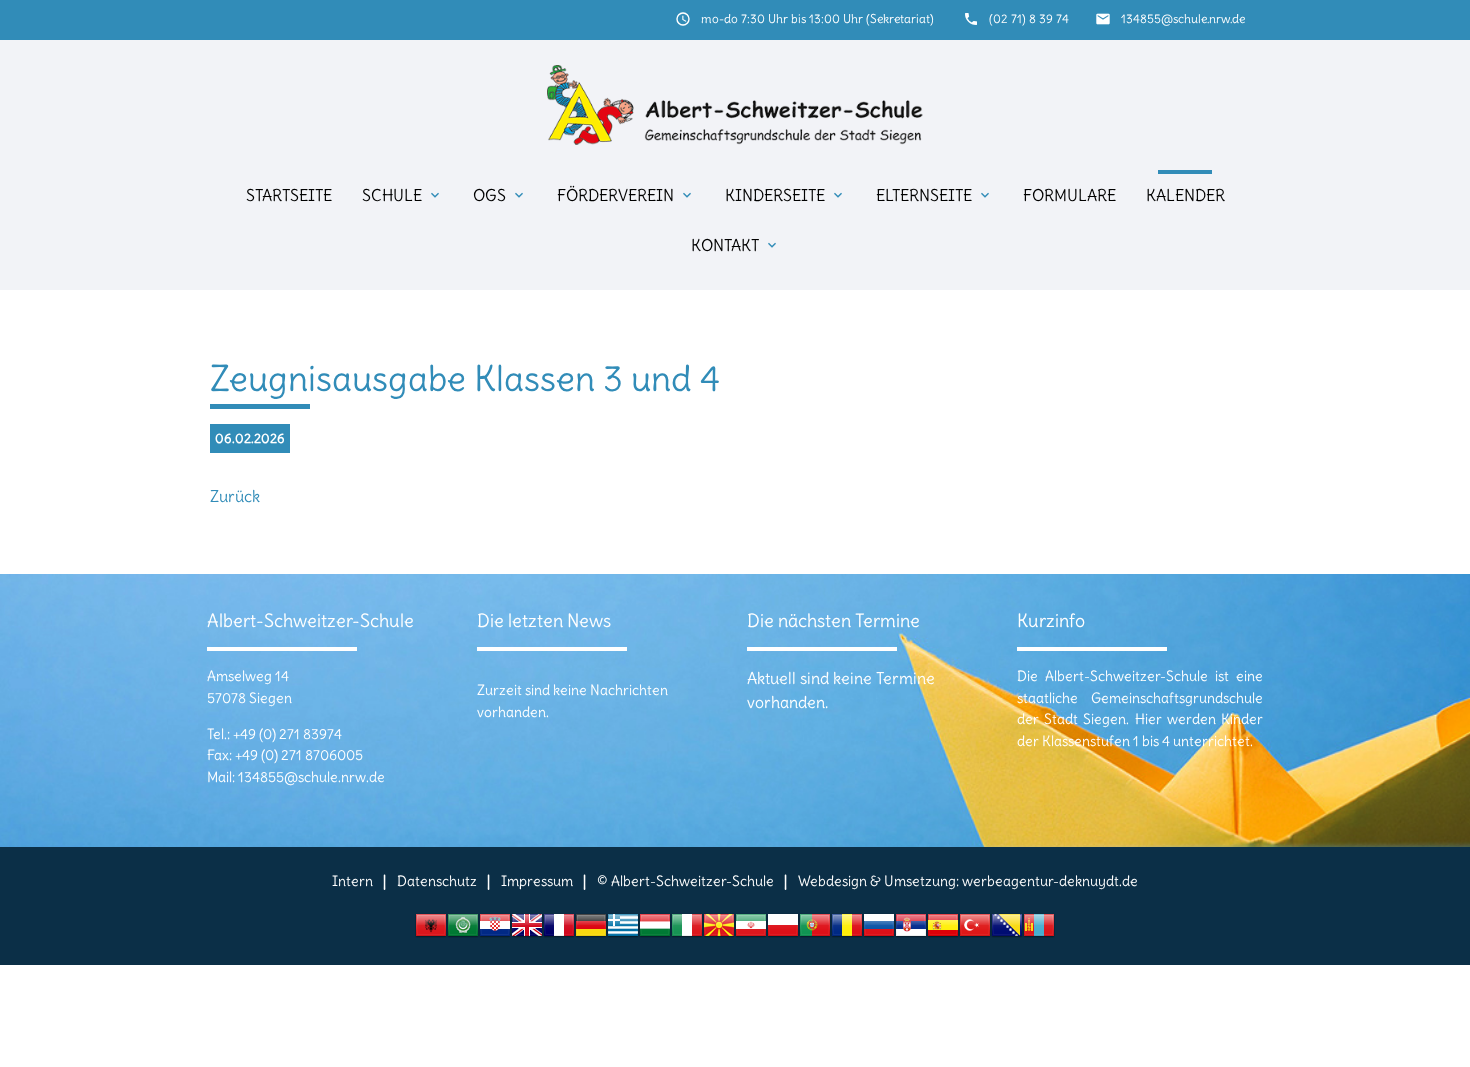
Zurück (235, 496)
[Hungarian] (655, 930)
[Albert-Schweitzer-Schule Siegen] (735, 105)
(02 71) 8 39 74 (1029, 18)
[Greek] (623, 930)
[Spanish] (943, 930)
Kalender (1185, 195)
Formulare (1069, 195)
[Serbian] (911, 930)
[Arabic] (463, 930)
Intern (352, 881)
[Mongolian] (1039, 930)
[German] (591, 930)
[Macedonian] (719, 930)
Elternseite (934, 195)
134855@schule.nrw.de (1183, 18)
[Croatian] (495, 930)
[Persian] (751, 930)
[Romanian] (847, 930)
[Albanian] (431, 930)
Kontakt (735, 245)
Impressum (537, 881)
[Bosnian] (1007, 930)
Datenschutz (437, 881)
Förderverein (626, 195)
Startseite (289, 195)
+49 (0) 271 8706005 (299, 755)
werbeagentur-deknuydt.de (1050, 881)
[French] (559, 930)
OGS (500, 195)
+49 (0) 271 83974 (287, 734)
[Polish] (783, 930)
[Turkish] (975, 930)
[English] (527, 930)
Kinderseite (785, 195)
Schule (402, 195)
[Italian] (687, 930)
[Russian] (879, 930)
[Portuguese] (815, 930)
